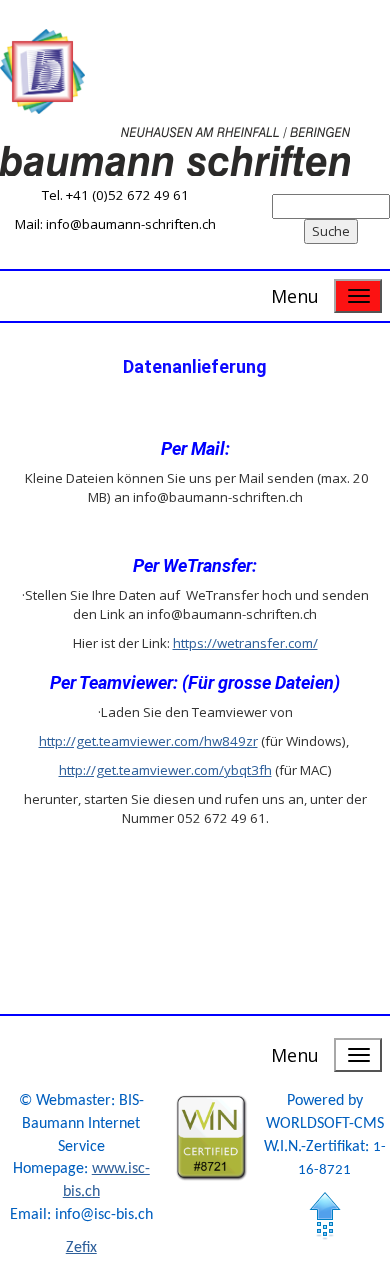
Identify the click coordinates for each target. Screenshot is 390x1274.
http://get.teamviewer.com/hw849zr (148, 741)
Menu (295, 296)
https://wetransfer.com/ (245, 643)
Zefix (81, 1248)
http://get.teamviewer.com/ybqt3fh (165, 770)
